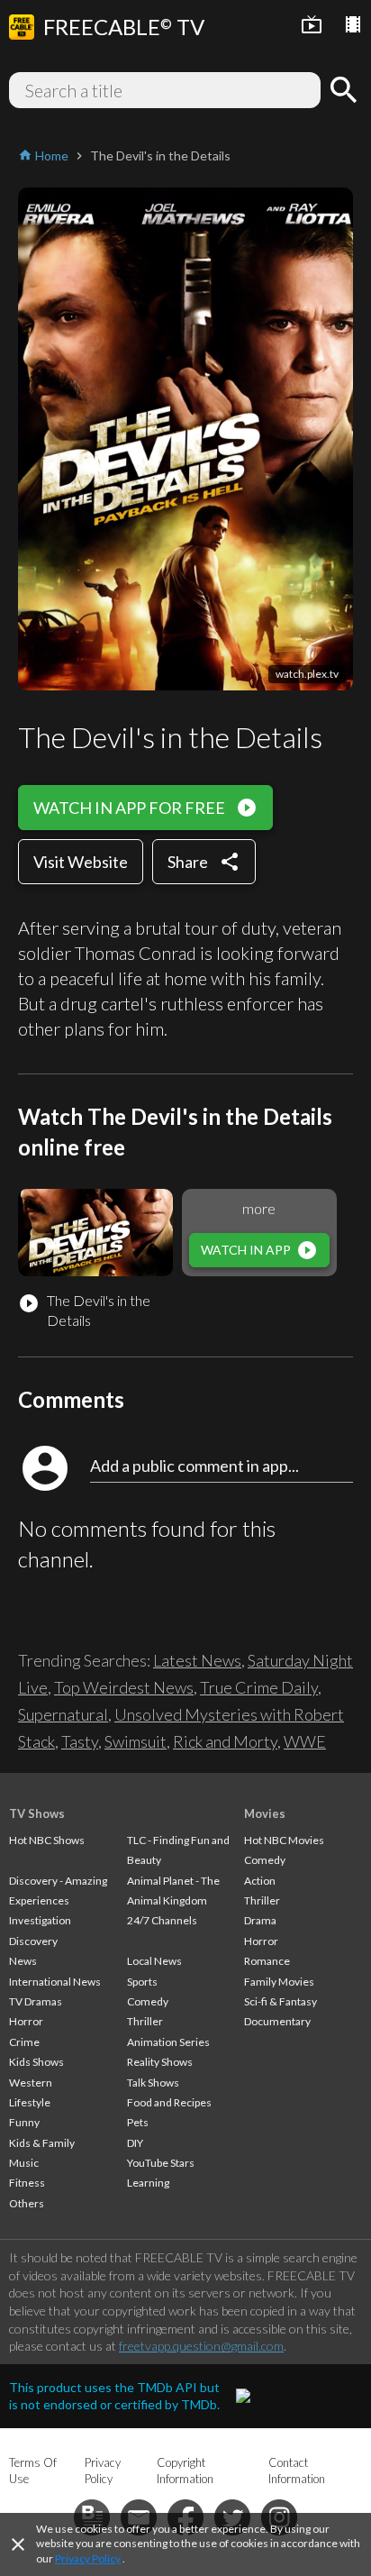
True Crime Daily (259, 1687)
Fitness (27, 2183)
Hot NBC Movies (284, 1840)
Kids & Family (42, 2143)
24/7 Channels (162, 1920)
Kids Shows (36, 2062)
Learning (148, 2183)
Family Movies (279, 1982)
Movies (265, 1813)
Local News (154, 1961)
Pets (138, 2122)
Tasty (80, 1741)
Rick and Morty (225, 1741)
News (23, 1961)
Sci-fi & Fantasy (281, 2001)
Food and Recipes (169, 2102)
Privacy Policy (88, 2558)
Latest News (197, 1660)
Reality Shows (160, 2062)
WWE (305, 1741)
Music (24, 2163)
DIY (135, 2143)
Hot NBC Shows (47, 1840)
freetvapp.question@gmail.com (201, 2346)
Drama (260, 1920)
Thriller (145, 2021)
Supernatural (63, 1714)
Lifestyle (30, 2102)
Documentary (277, 2021)
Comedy (148, 2001)
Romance (267, 1961)
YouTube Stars (161, 2163)
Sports (142, 1982)
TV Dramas (36, 2001)
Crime (24, 2042)
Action (260, 1881)
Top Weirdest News (124, 1687)
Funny (24, 2122)
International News (55, 1982)
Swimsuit (136, 1741)
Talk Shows (153, 2083)
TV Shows (37, 1813)
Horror (26, 2021)
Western (31, 2083)
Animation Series (168, 2042)
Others (27, 2203)
